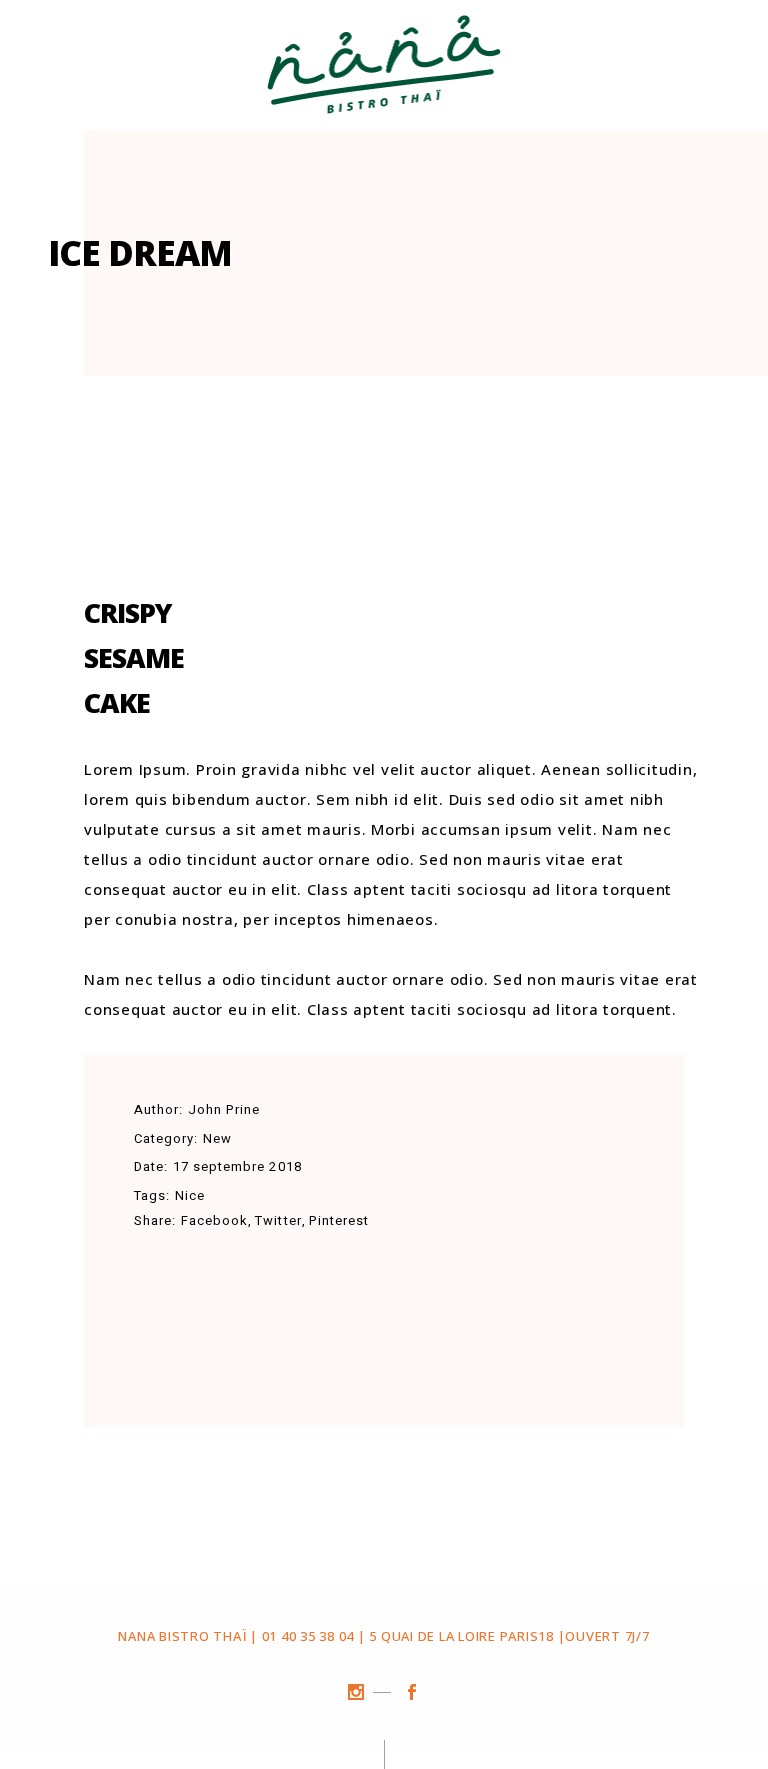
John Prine (224, 1109)
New (217, 1138)
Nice (190, 1195)
